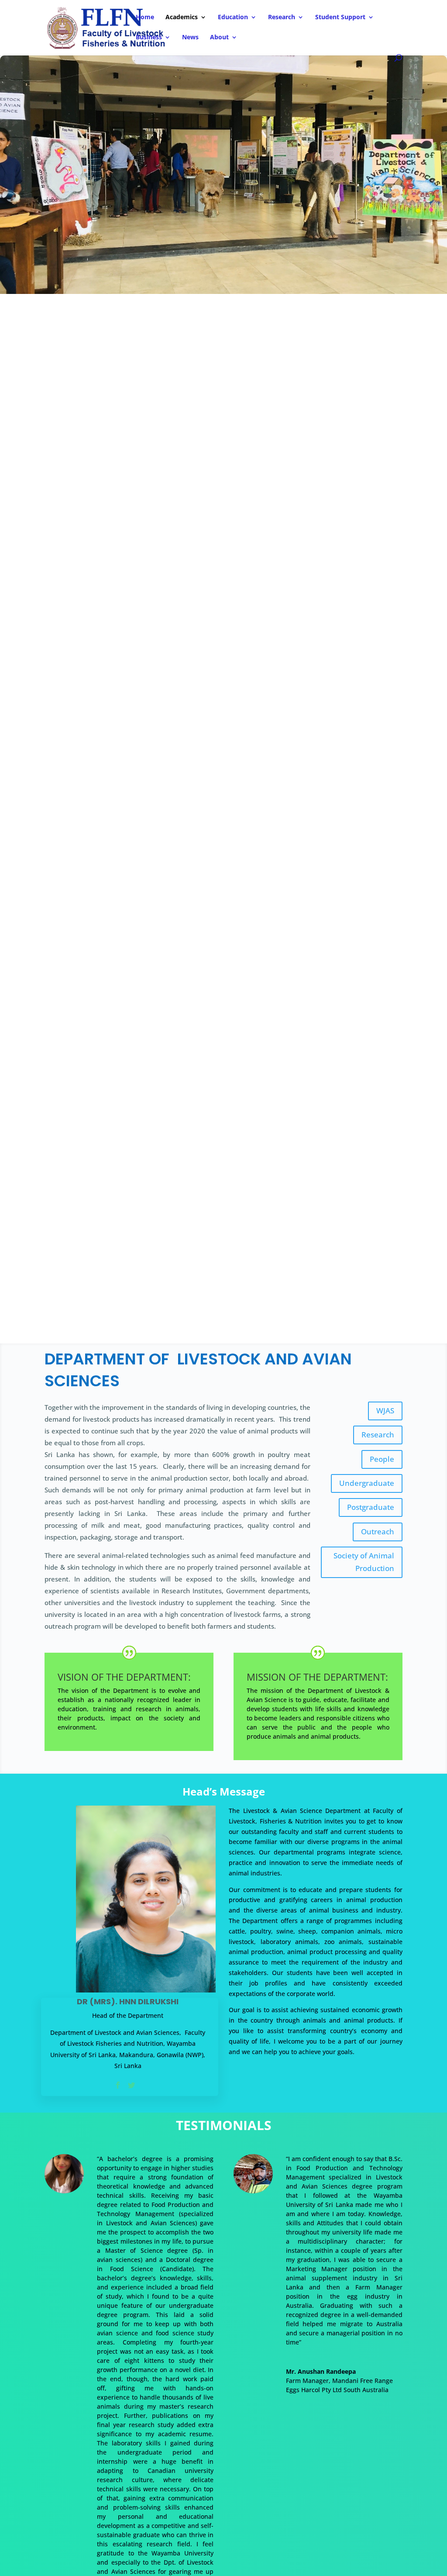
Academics (182, 17)
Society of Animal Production (364, 1562)
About (219, 38)
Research (282, 17)
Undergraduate (367, 1483)
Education (233, 17)
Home (145, 17)
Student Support (340, 17)
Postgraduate (371, 1507)
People (382, 1459)
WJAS (385, 1411)
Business (149, 38)
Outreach (378, 1531)
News (190, 38)
